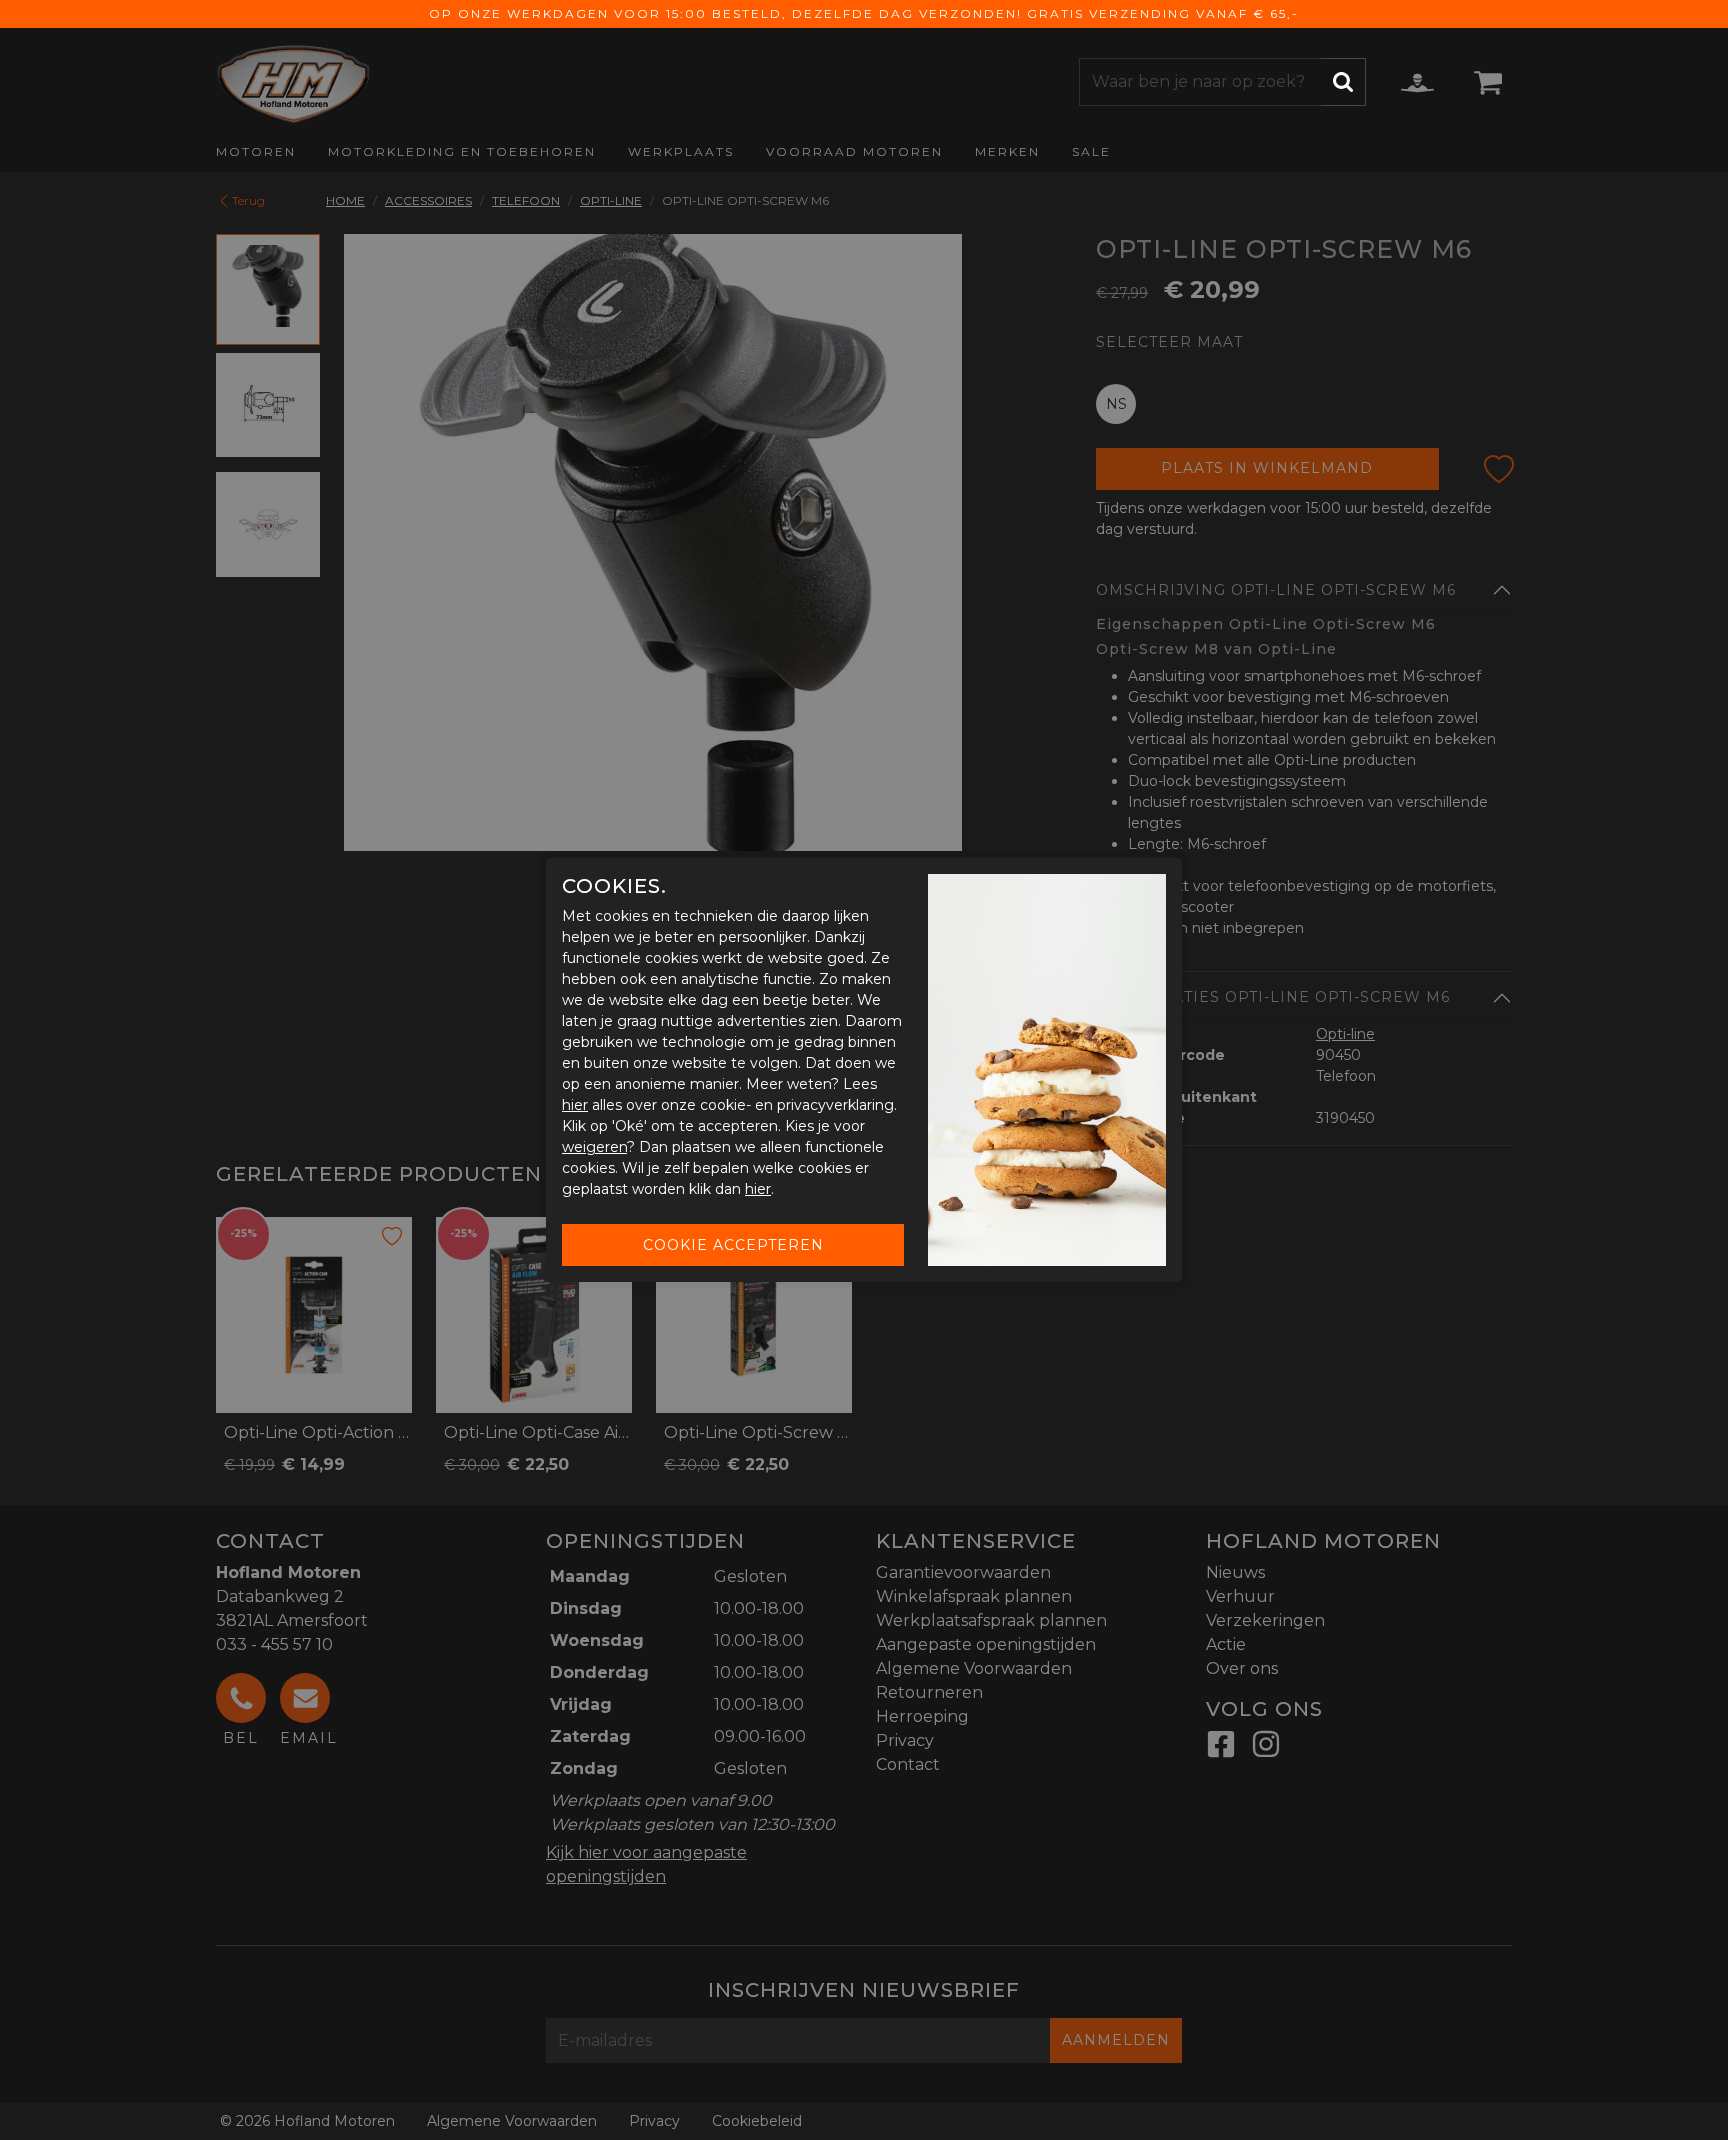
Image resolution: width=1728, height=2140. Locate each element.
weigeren (594, 1147)
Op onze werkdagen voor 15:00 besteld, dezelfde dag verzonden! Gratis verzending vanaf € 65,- (864, 13)
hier (575, 1105)
